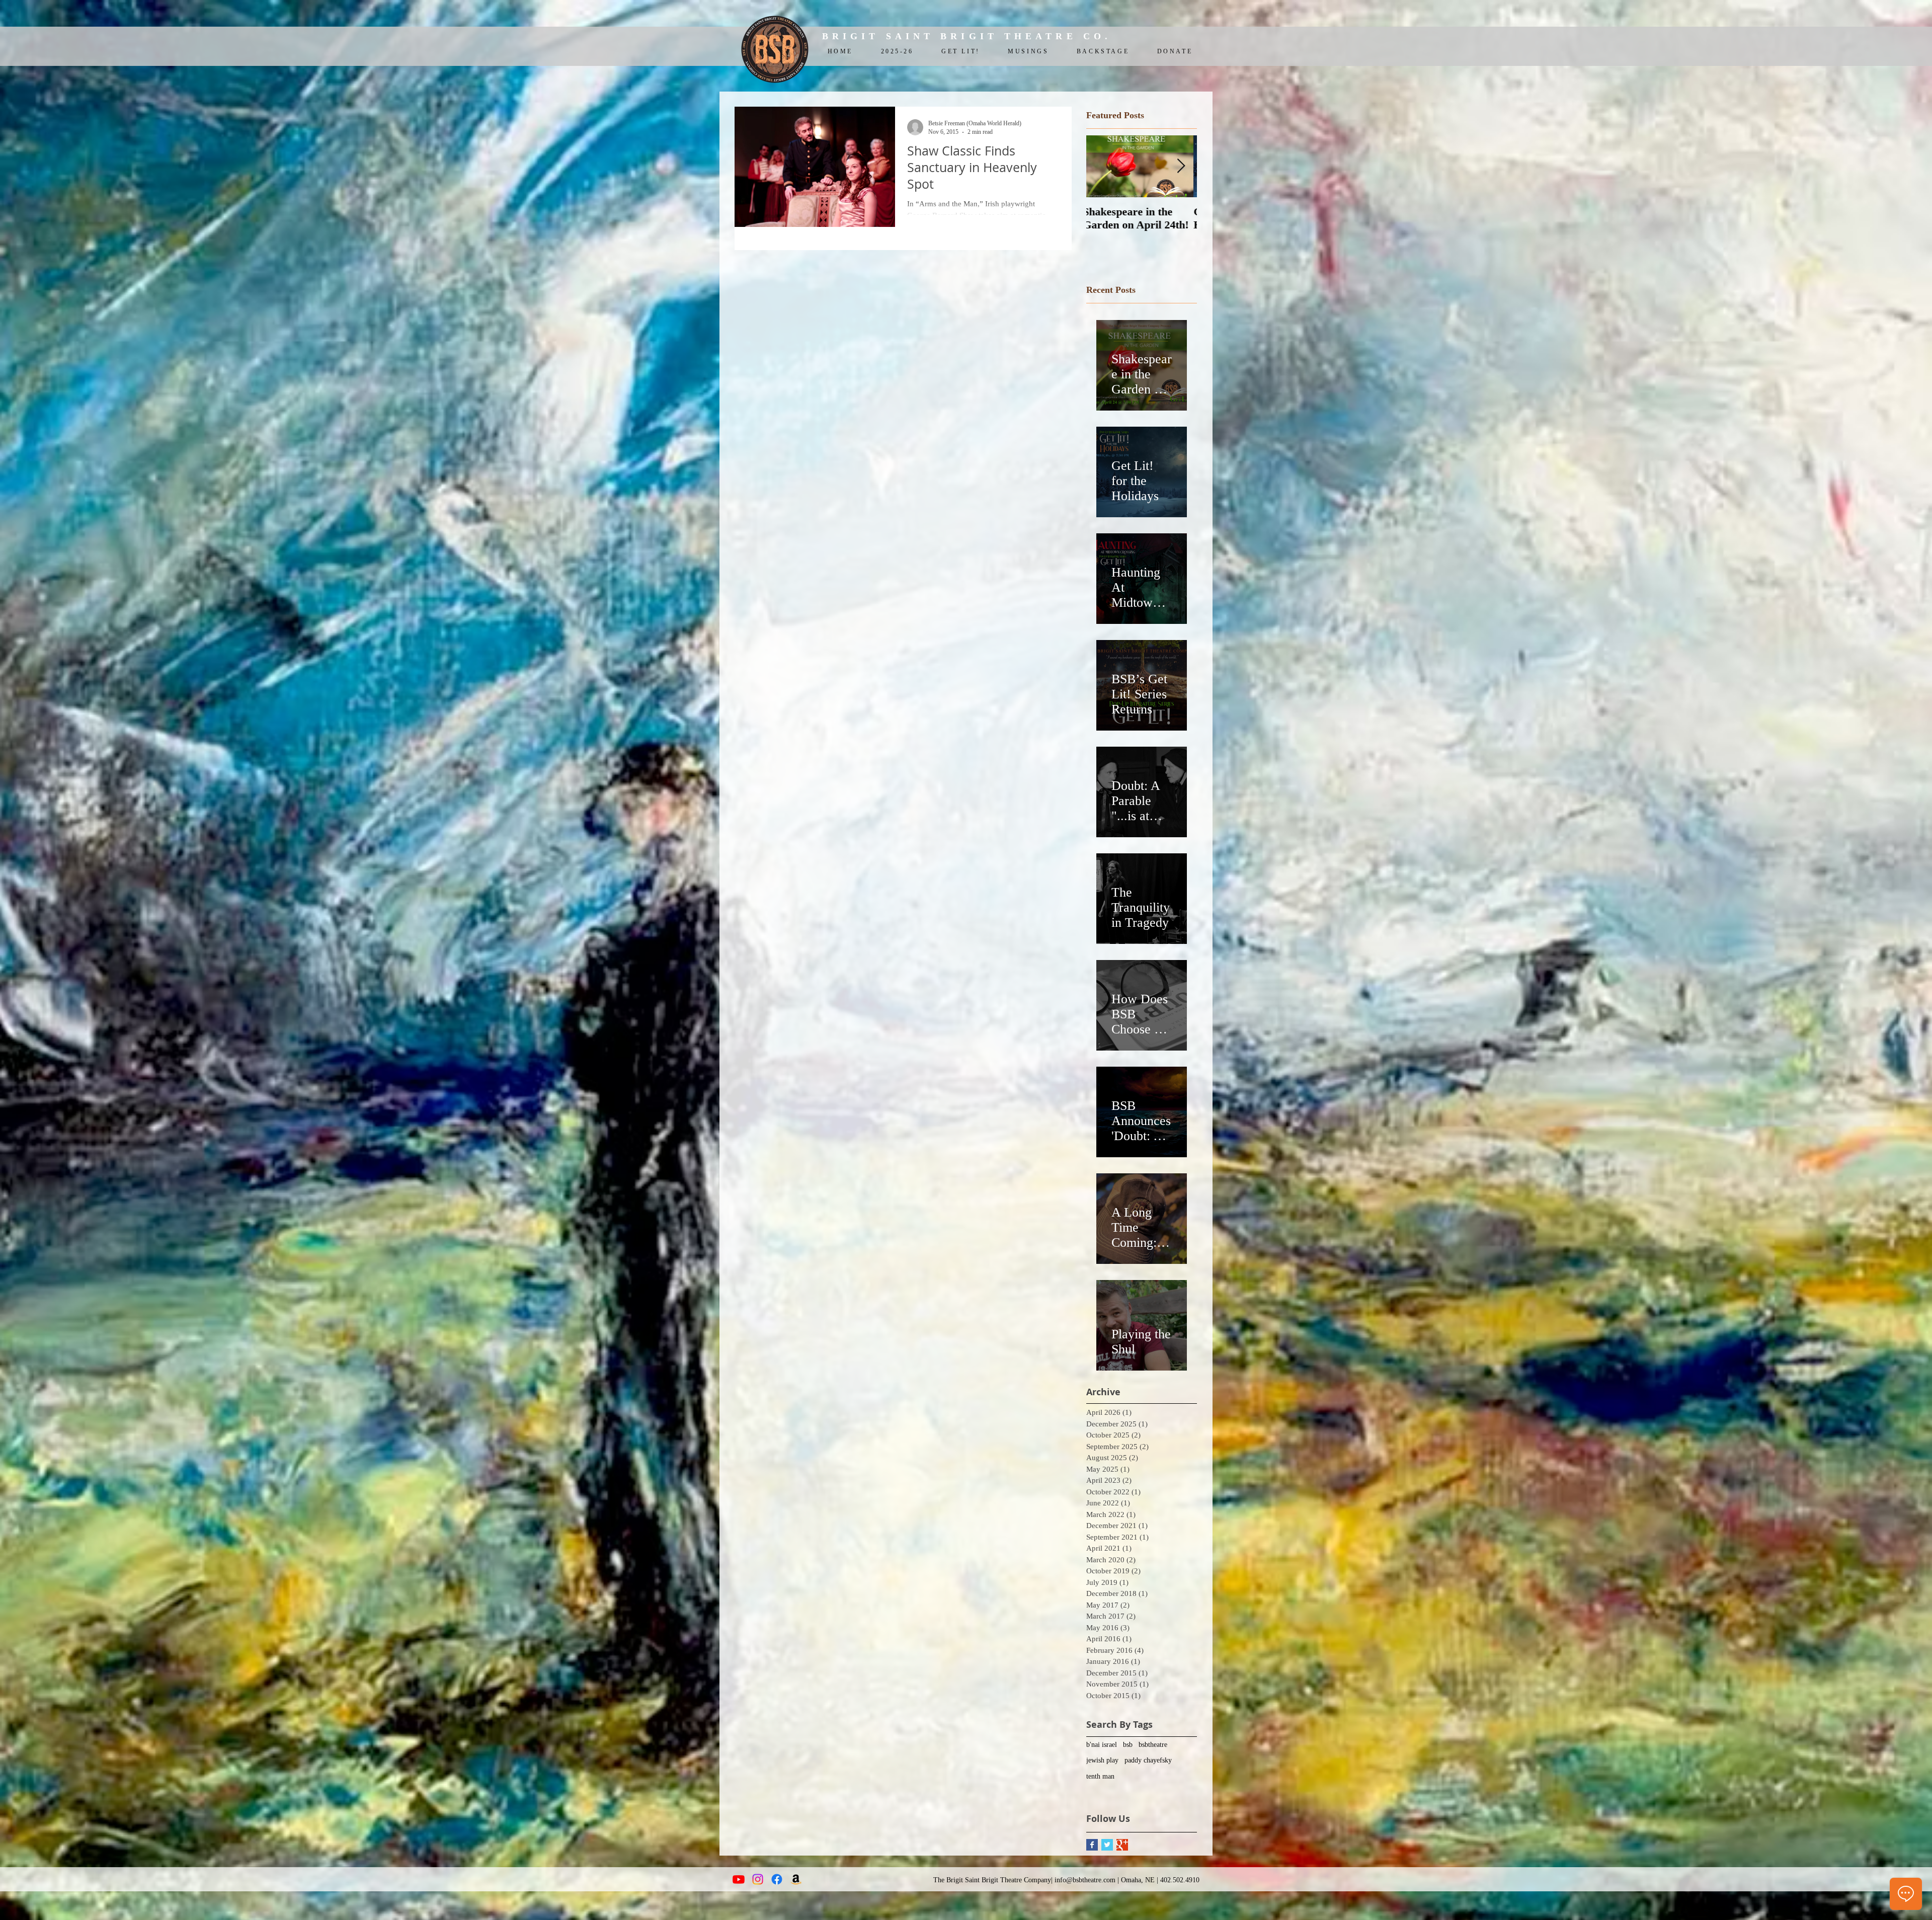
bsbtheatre (1153, 1745)
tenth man (1100, 1776)
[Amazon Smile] (796, 1879)
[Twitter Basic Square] (1107, 1845)
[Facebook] (777, 1879)
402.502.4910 (1180, 1880)
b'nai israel (1102, 1745)
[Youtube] (739, 1879)
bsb (1128, 1745)
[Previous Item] (1102, 166)
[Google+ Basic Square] (1122, 1845)
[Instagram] (758, 1879)
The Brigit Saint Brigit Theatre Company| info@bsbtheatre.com (1024, 1880)
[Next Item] (1181, 166)
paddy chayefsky (1148, 1760)
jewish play (1102, 1760)
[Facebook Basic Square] (1092, 1845)
